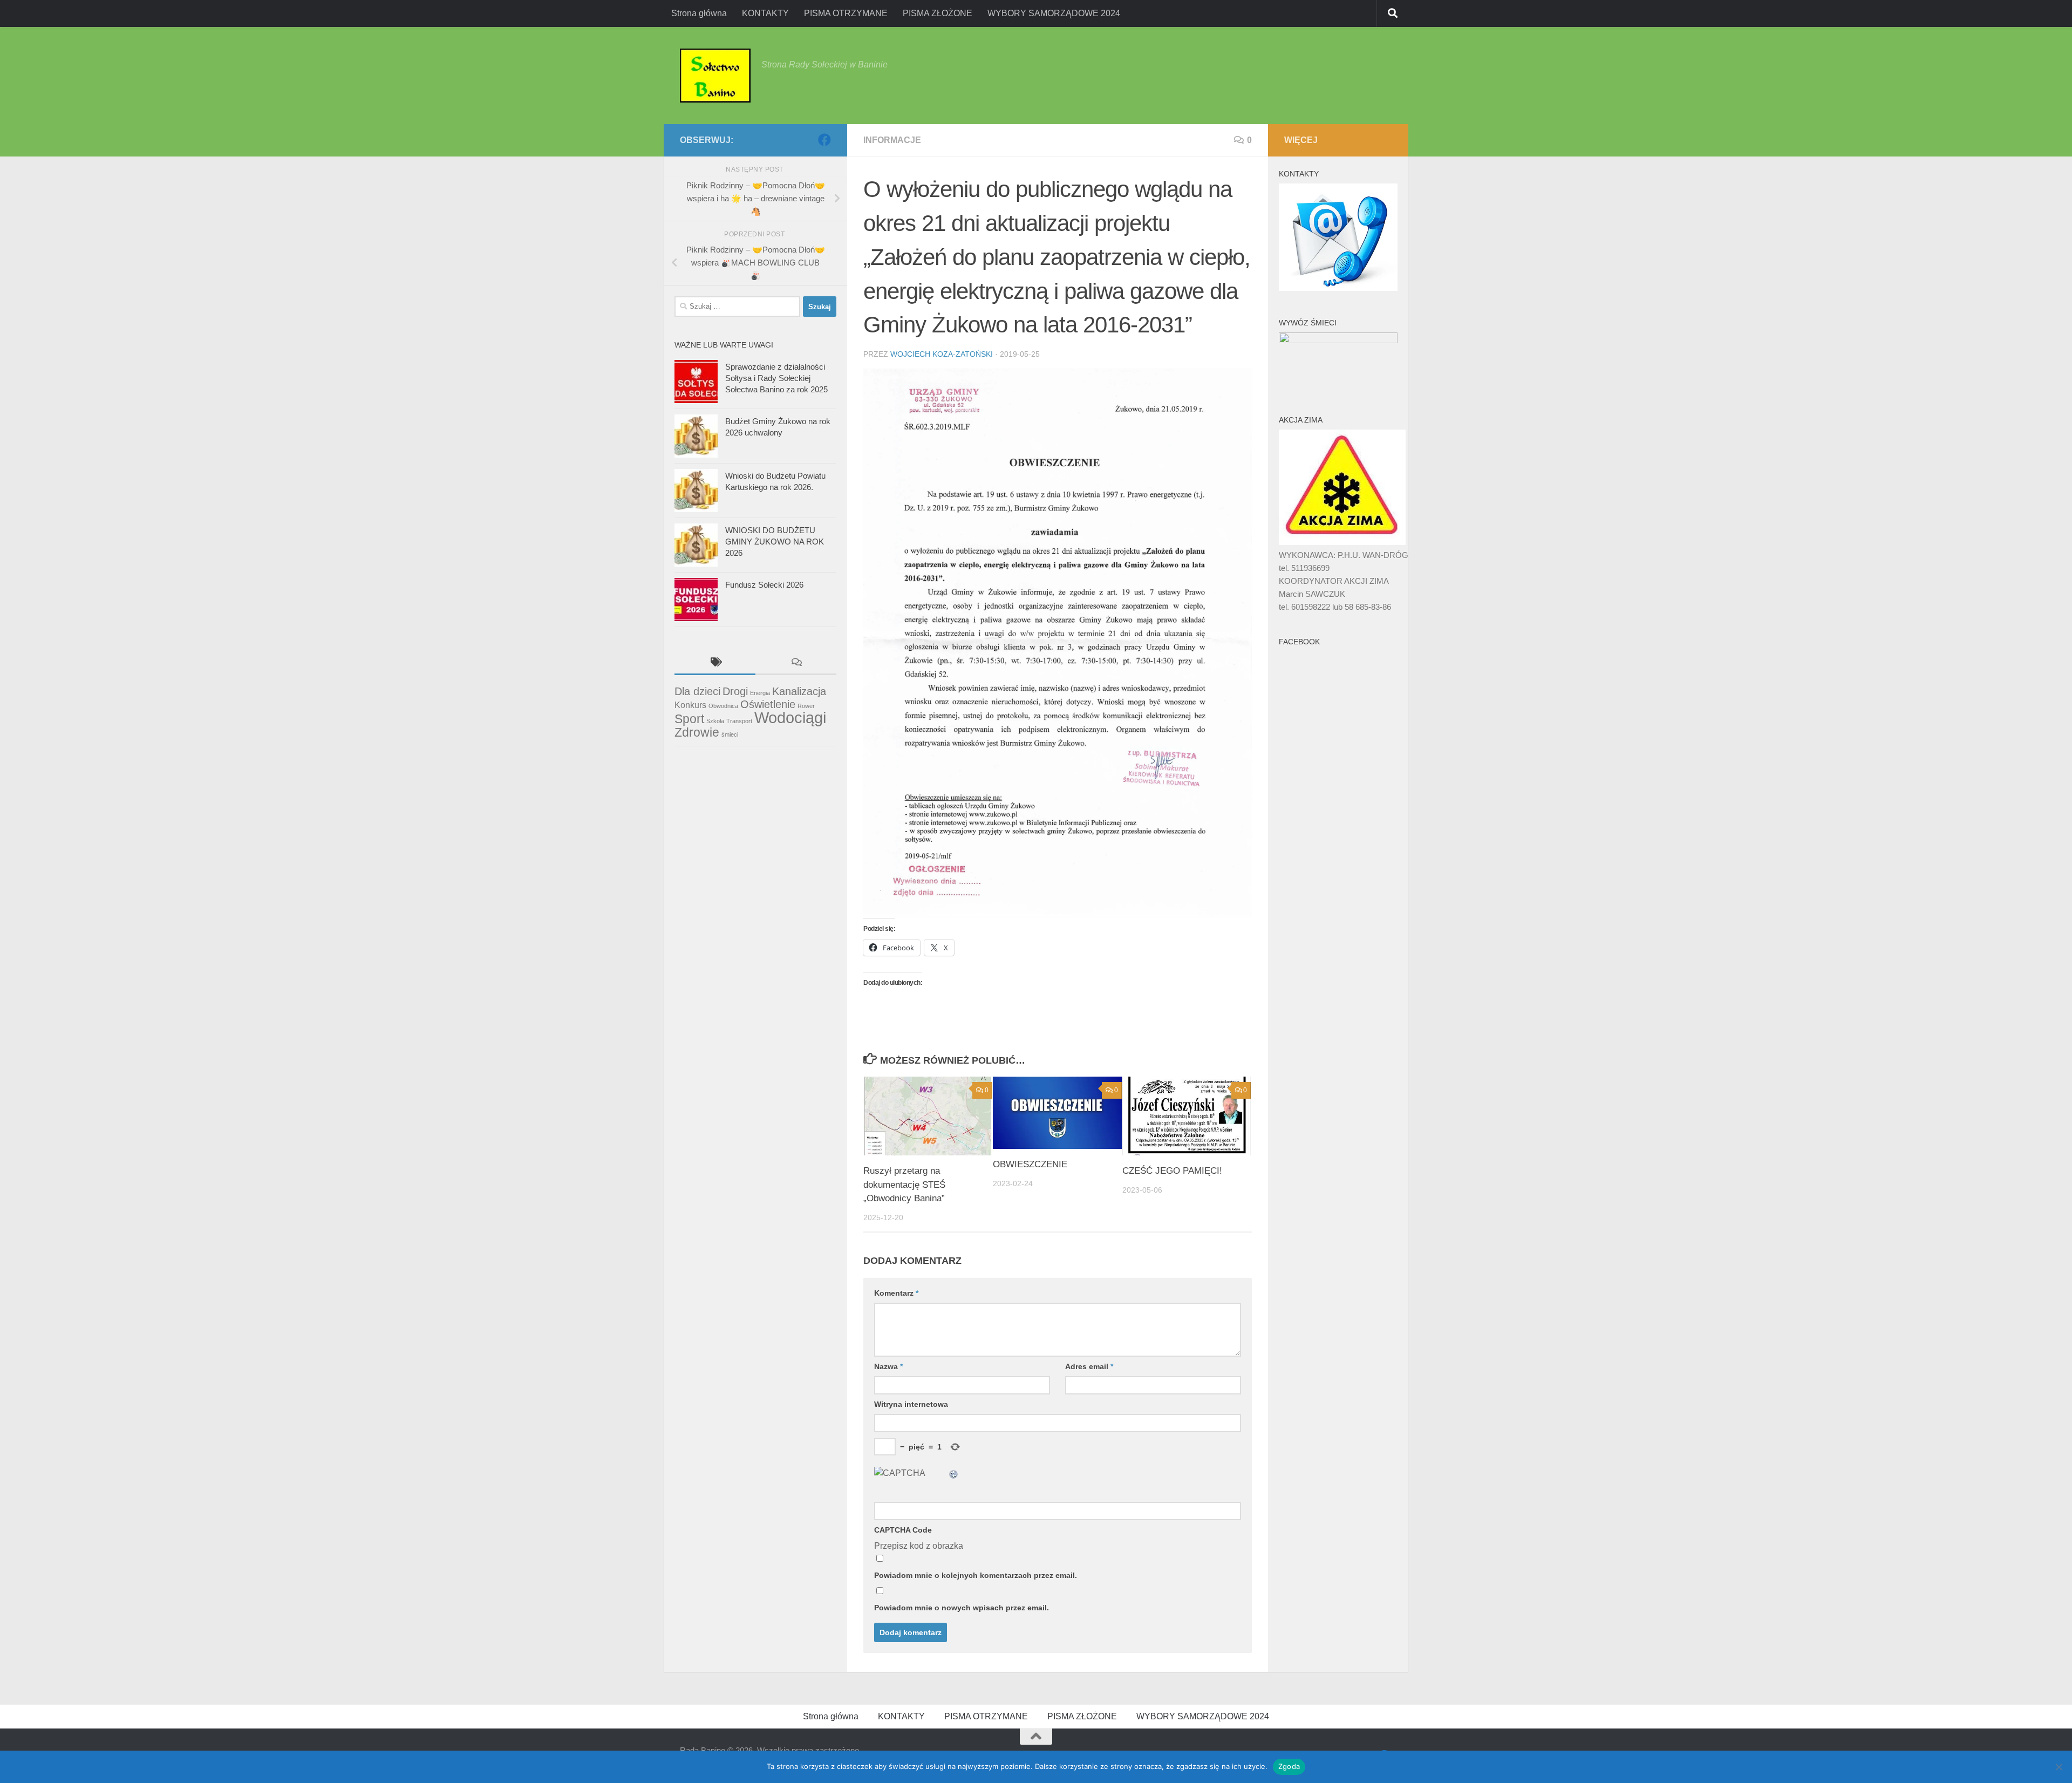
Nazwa (888, 1366)
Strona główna (699, 13)
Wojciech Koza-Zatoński (942, 354)
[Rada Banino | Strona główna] (715, 76)
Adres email (1089, 1366)
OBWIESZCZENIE (1030, 1164)
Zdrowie (697, 732)
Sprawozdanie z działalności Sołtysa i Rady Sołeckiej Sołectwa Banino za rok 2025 (776, 378)
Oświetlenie (768, 704)
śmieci (730, 734)
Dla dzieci (697, 691)
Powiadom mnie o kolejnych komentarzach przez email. (976, 1575)
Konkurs (690, 705)
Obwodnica (723, 706)
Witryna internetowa (911, 1404)
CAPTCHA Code (903, 1530)
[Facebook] (824, 140)
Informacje (892, 140)
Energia (760, 693)
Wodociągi (790, 717)
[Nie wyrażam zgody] (2059, 1767)
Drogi (735, 691)
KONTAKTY (765, 13)
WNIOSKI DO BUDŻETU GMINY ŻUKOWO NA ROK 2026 (775, 542)
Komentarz (896, 1293)
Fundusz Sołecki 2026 (764, 585)
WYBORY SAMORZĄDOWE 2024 (1054, 13)
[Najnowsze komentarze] (796, 663)
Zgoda (1289, 1766)
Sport (689, 719)
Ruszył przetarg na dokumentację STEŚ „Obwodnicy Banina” (904, 1185)
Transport (739, 721)
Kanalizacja (799, 691)
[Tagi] (715, 663)
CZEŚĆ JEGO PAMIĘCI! (1172, 1171)
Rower (806, 706)
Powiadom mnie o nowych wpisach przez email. (962, 1608)
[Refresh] (954, 1473)
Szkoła (715, 721)
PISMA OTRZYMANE (846, 13)
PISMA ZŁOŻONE (938, 13)
